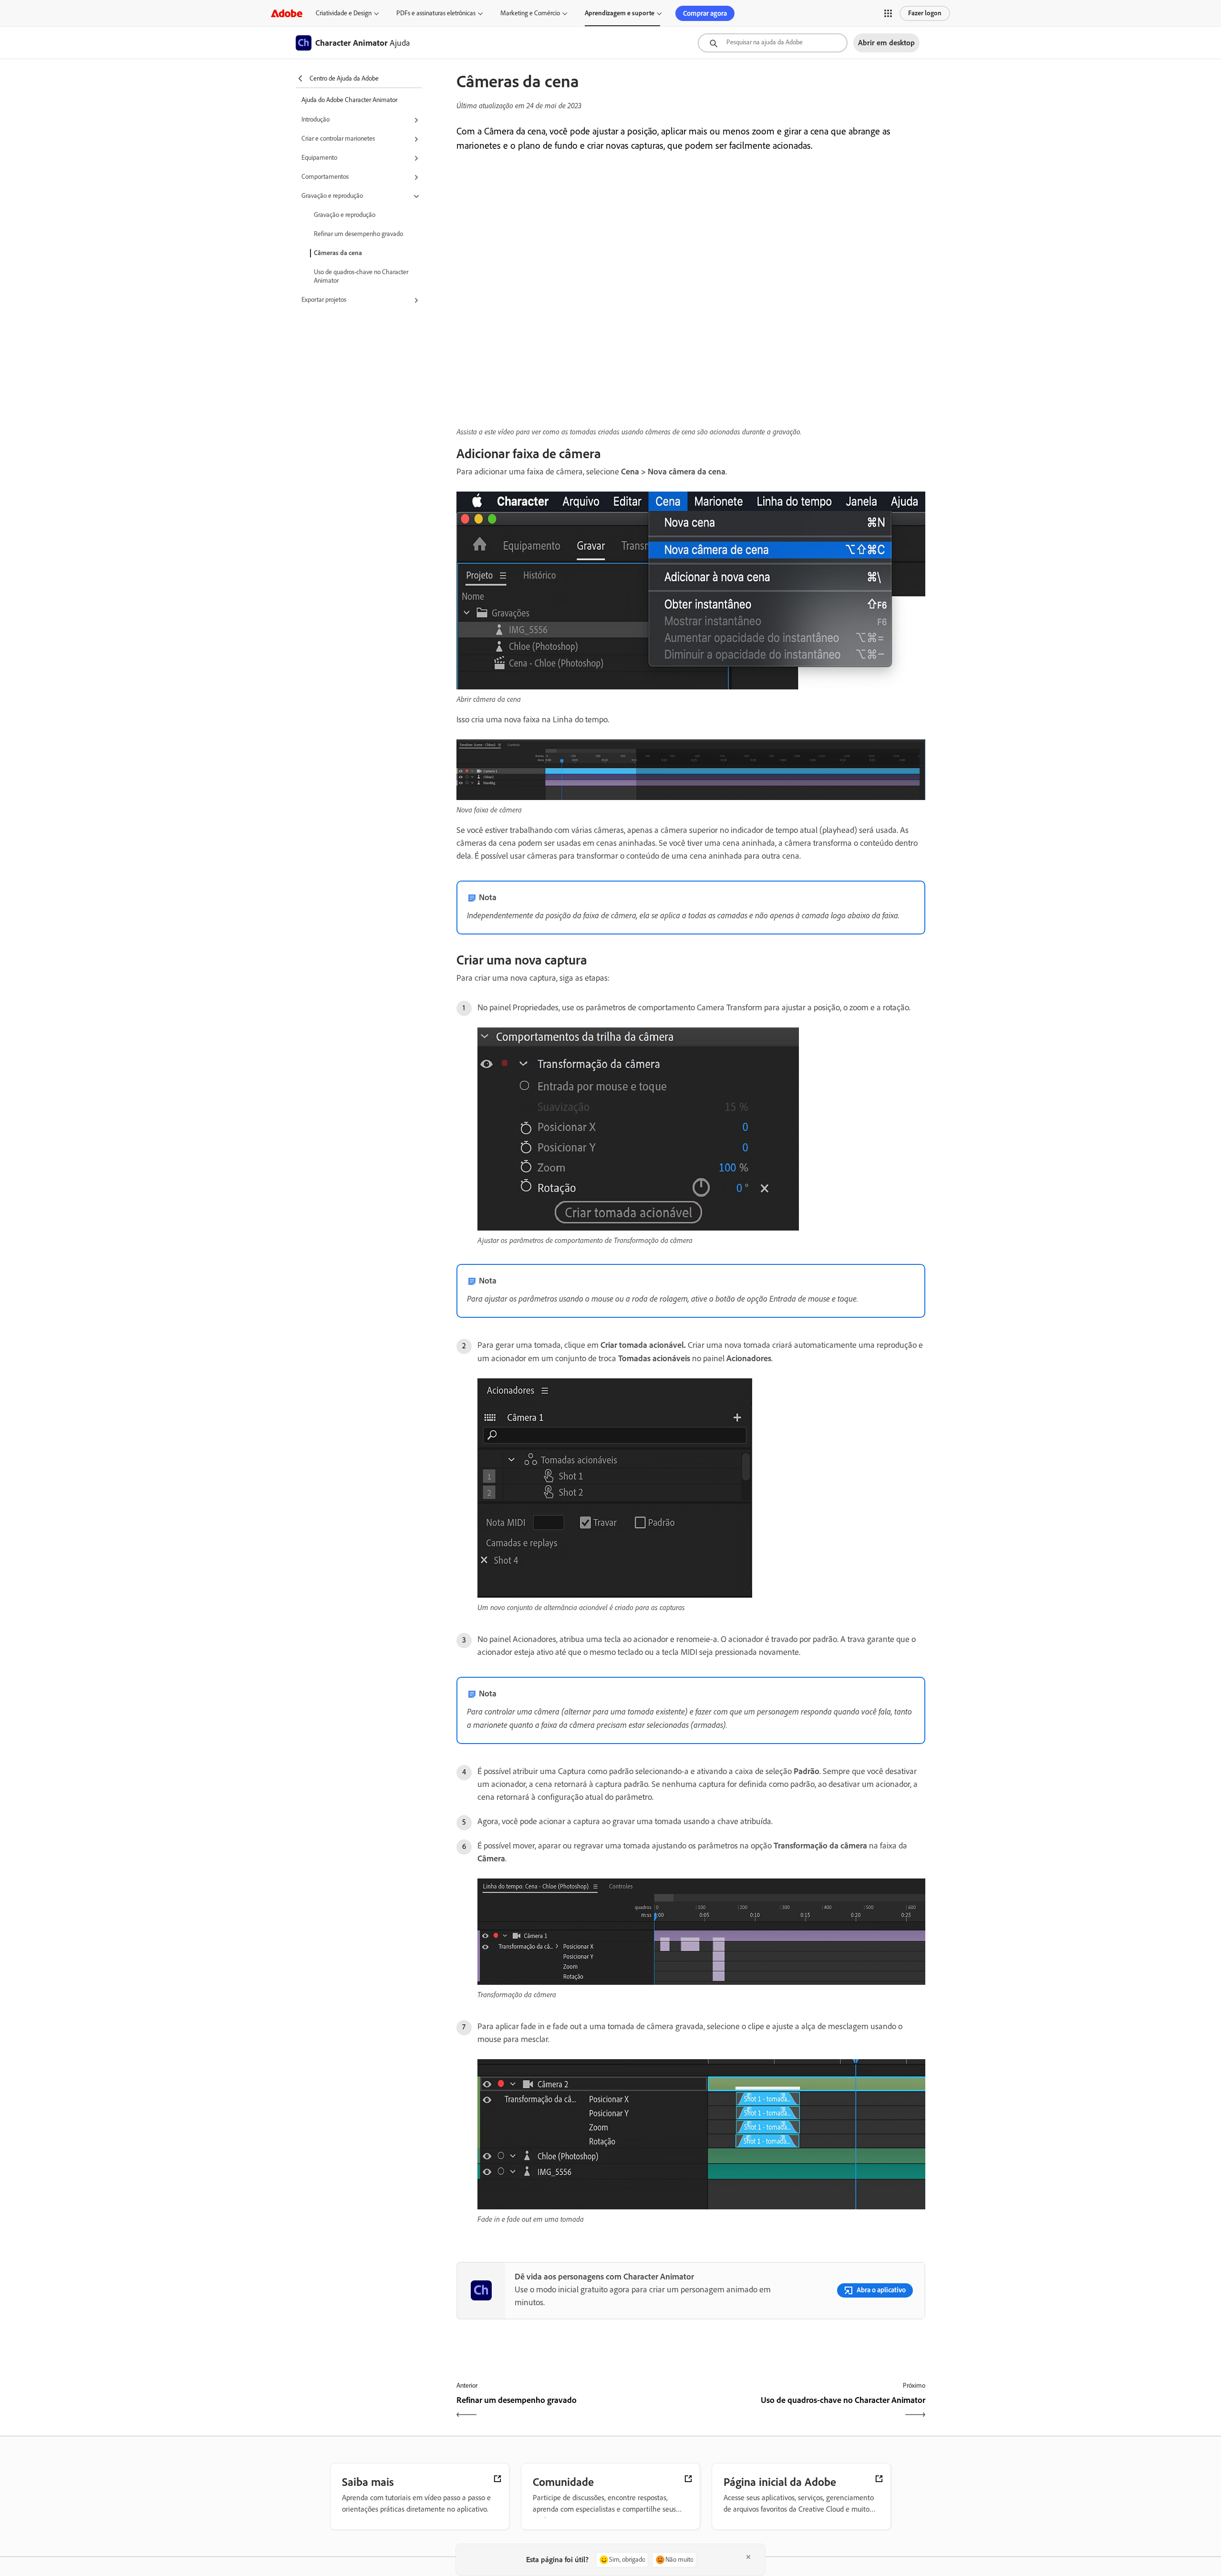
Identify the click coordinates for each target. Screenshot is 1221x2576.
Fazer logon (925, 13)
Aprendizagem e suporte (620, 13)
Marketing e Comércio (530, 13)
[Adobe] (287, 13)
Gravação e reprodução (345, 215)
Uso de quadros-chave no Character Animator (361, 276)
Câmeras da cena (338, 253)
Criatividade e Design (344, 13)
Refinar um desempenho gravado (358, 234)
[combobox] (773, 43)
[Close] (748, 2557)
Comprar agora (705, 13)
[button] (888, 13)
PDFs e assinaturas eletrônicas (436, 13)
